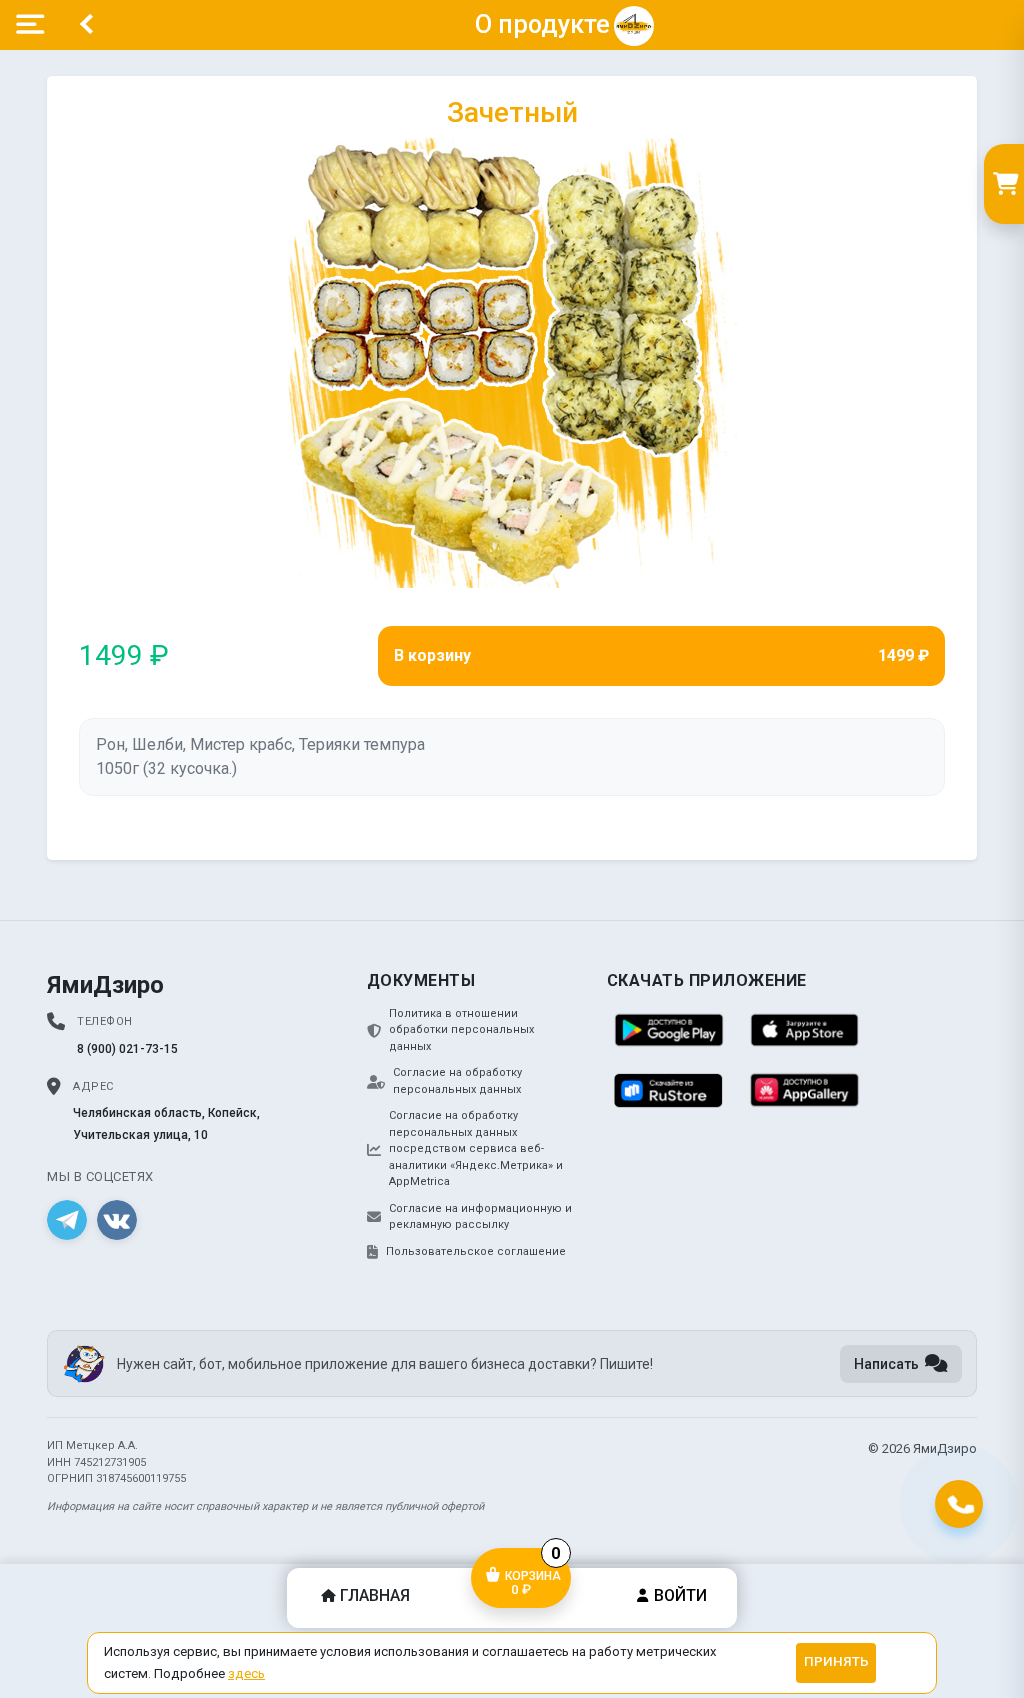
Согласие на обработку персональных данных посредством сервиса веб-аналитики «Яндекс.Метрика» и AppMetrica (476, 1148)
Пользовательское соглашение (476, 1251)
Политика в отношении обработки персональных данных (461, 1030)
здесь (246, 1673)
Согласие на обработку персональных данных (457, 1081)
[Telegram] (67, 1220)
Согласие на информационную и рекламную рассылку (480, 1217)
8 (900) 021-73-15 (127, 1049)
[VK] (117, 1220)
